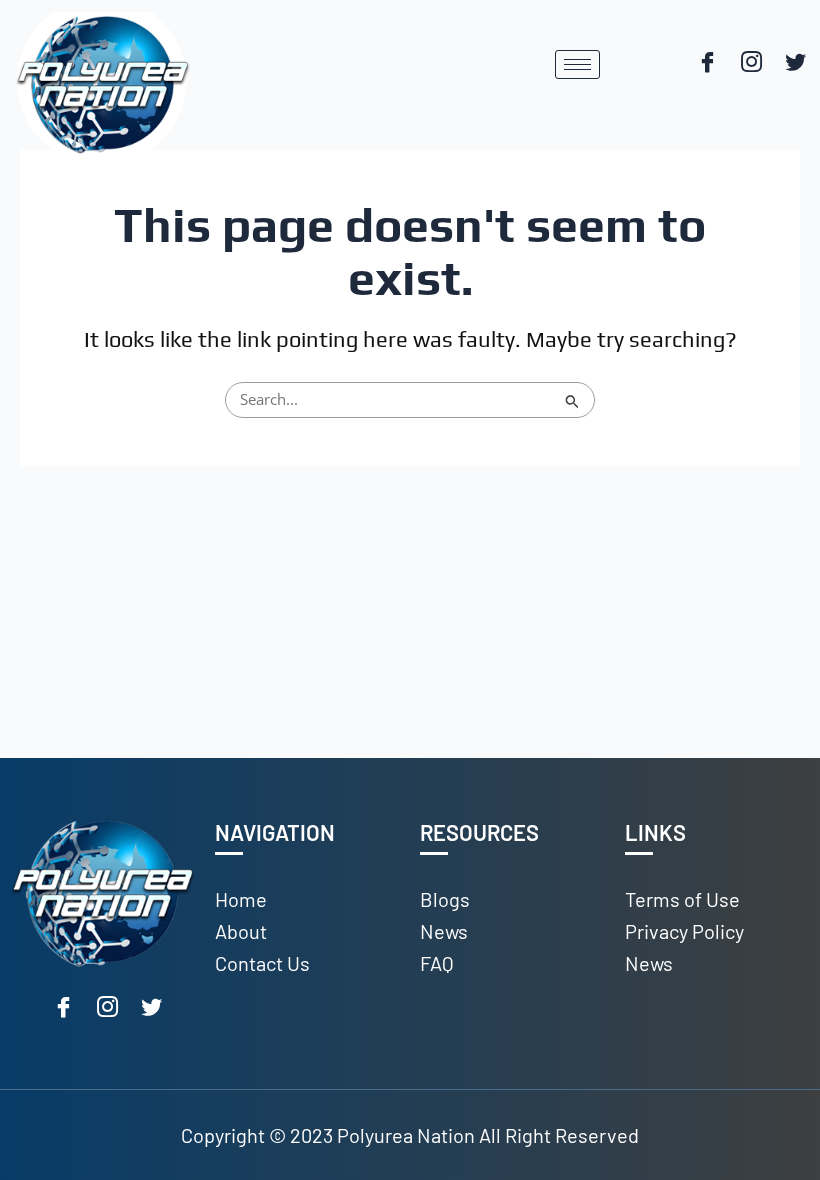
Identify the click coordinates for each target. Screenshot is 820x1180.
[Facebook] (707, 64)
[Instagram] (751, 64)
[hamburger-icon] (577, 64)
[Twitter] (795, 64)
